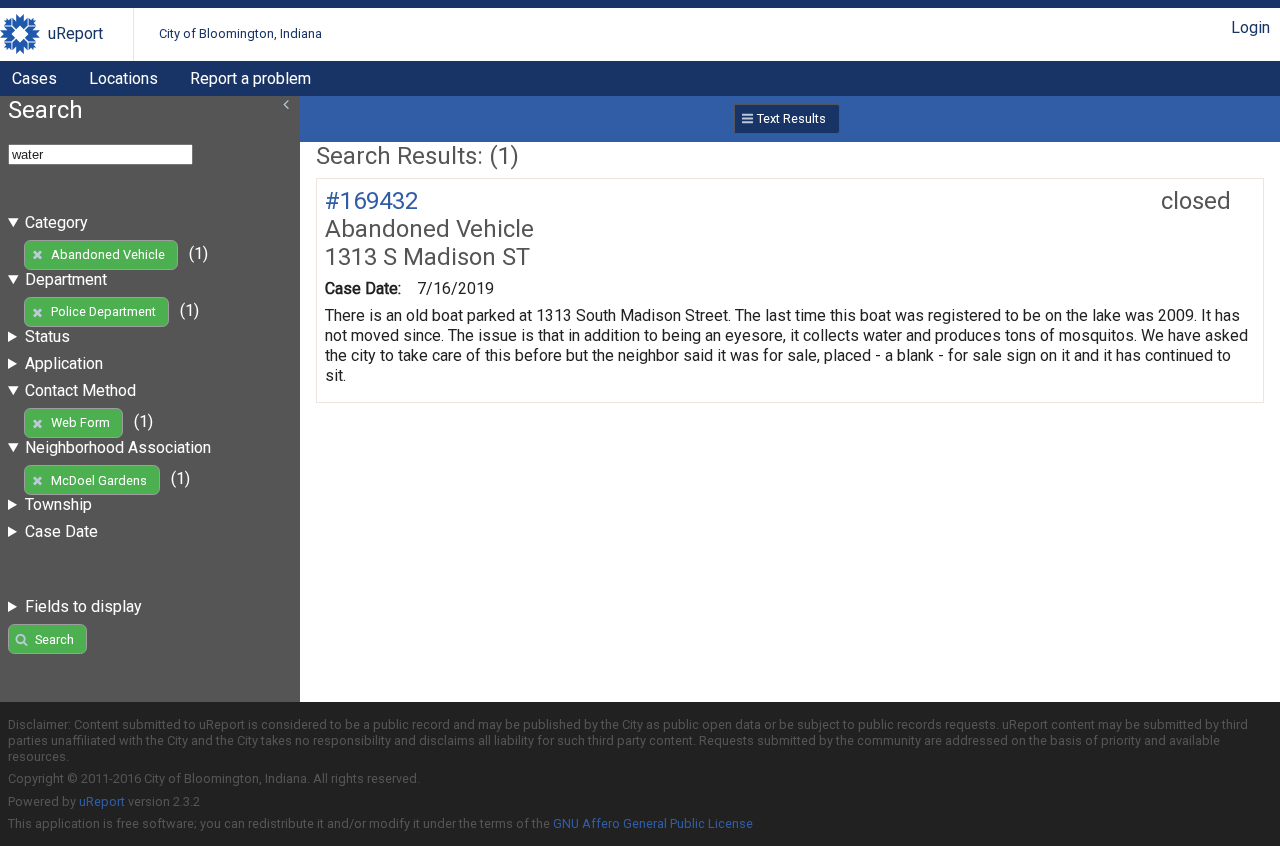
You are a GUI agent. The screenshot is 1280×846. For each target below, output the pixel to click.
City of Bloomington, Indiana (240, 33)
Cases (34, 78)
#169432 (371, 201)
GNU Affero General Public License (653, 823)
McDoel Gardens (99, 480)
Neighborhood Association (118, 447)
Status (47, 336)
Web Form (80, 422)
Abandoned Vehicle (108, 254)
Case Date (61, 531)
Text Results (791, 118)
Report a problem (250, 78)
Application (64, 363)
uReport (75, 33)
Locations (123, 78)
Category (56, 222)
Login (1250, 27)
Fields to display (83, 606)
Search (54, 639)
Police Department (103, 311)
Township (58, 504)
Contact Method (80, 390)
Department (66, 279)
